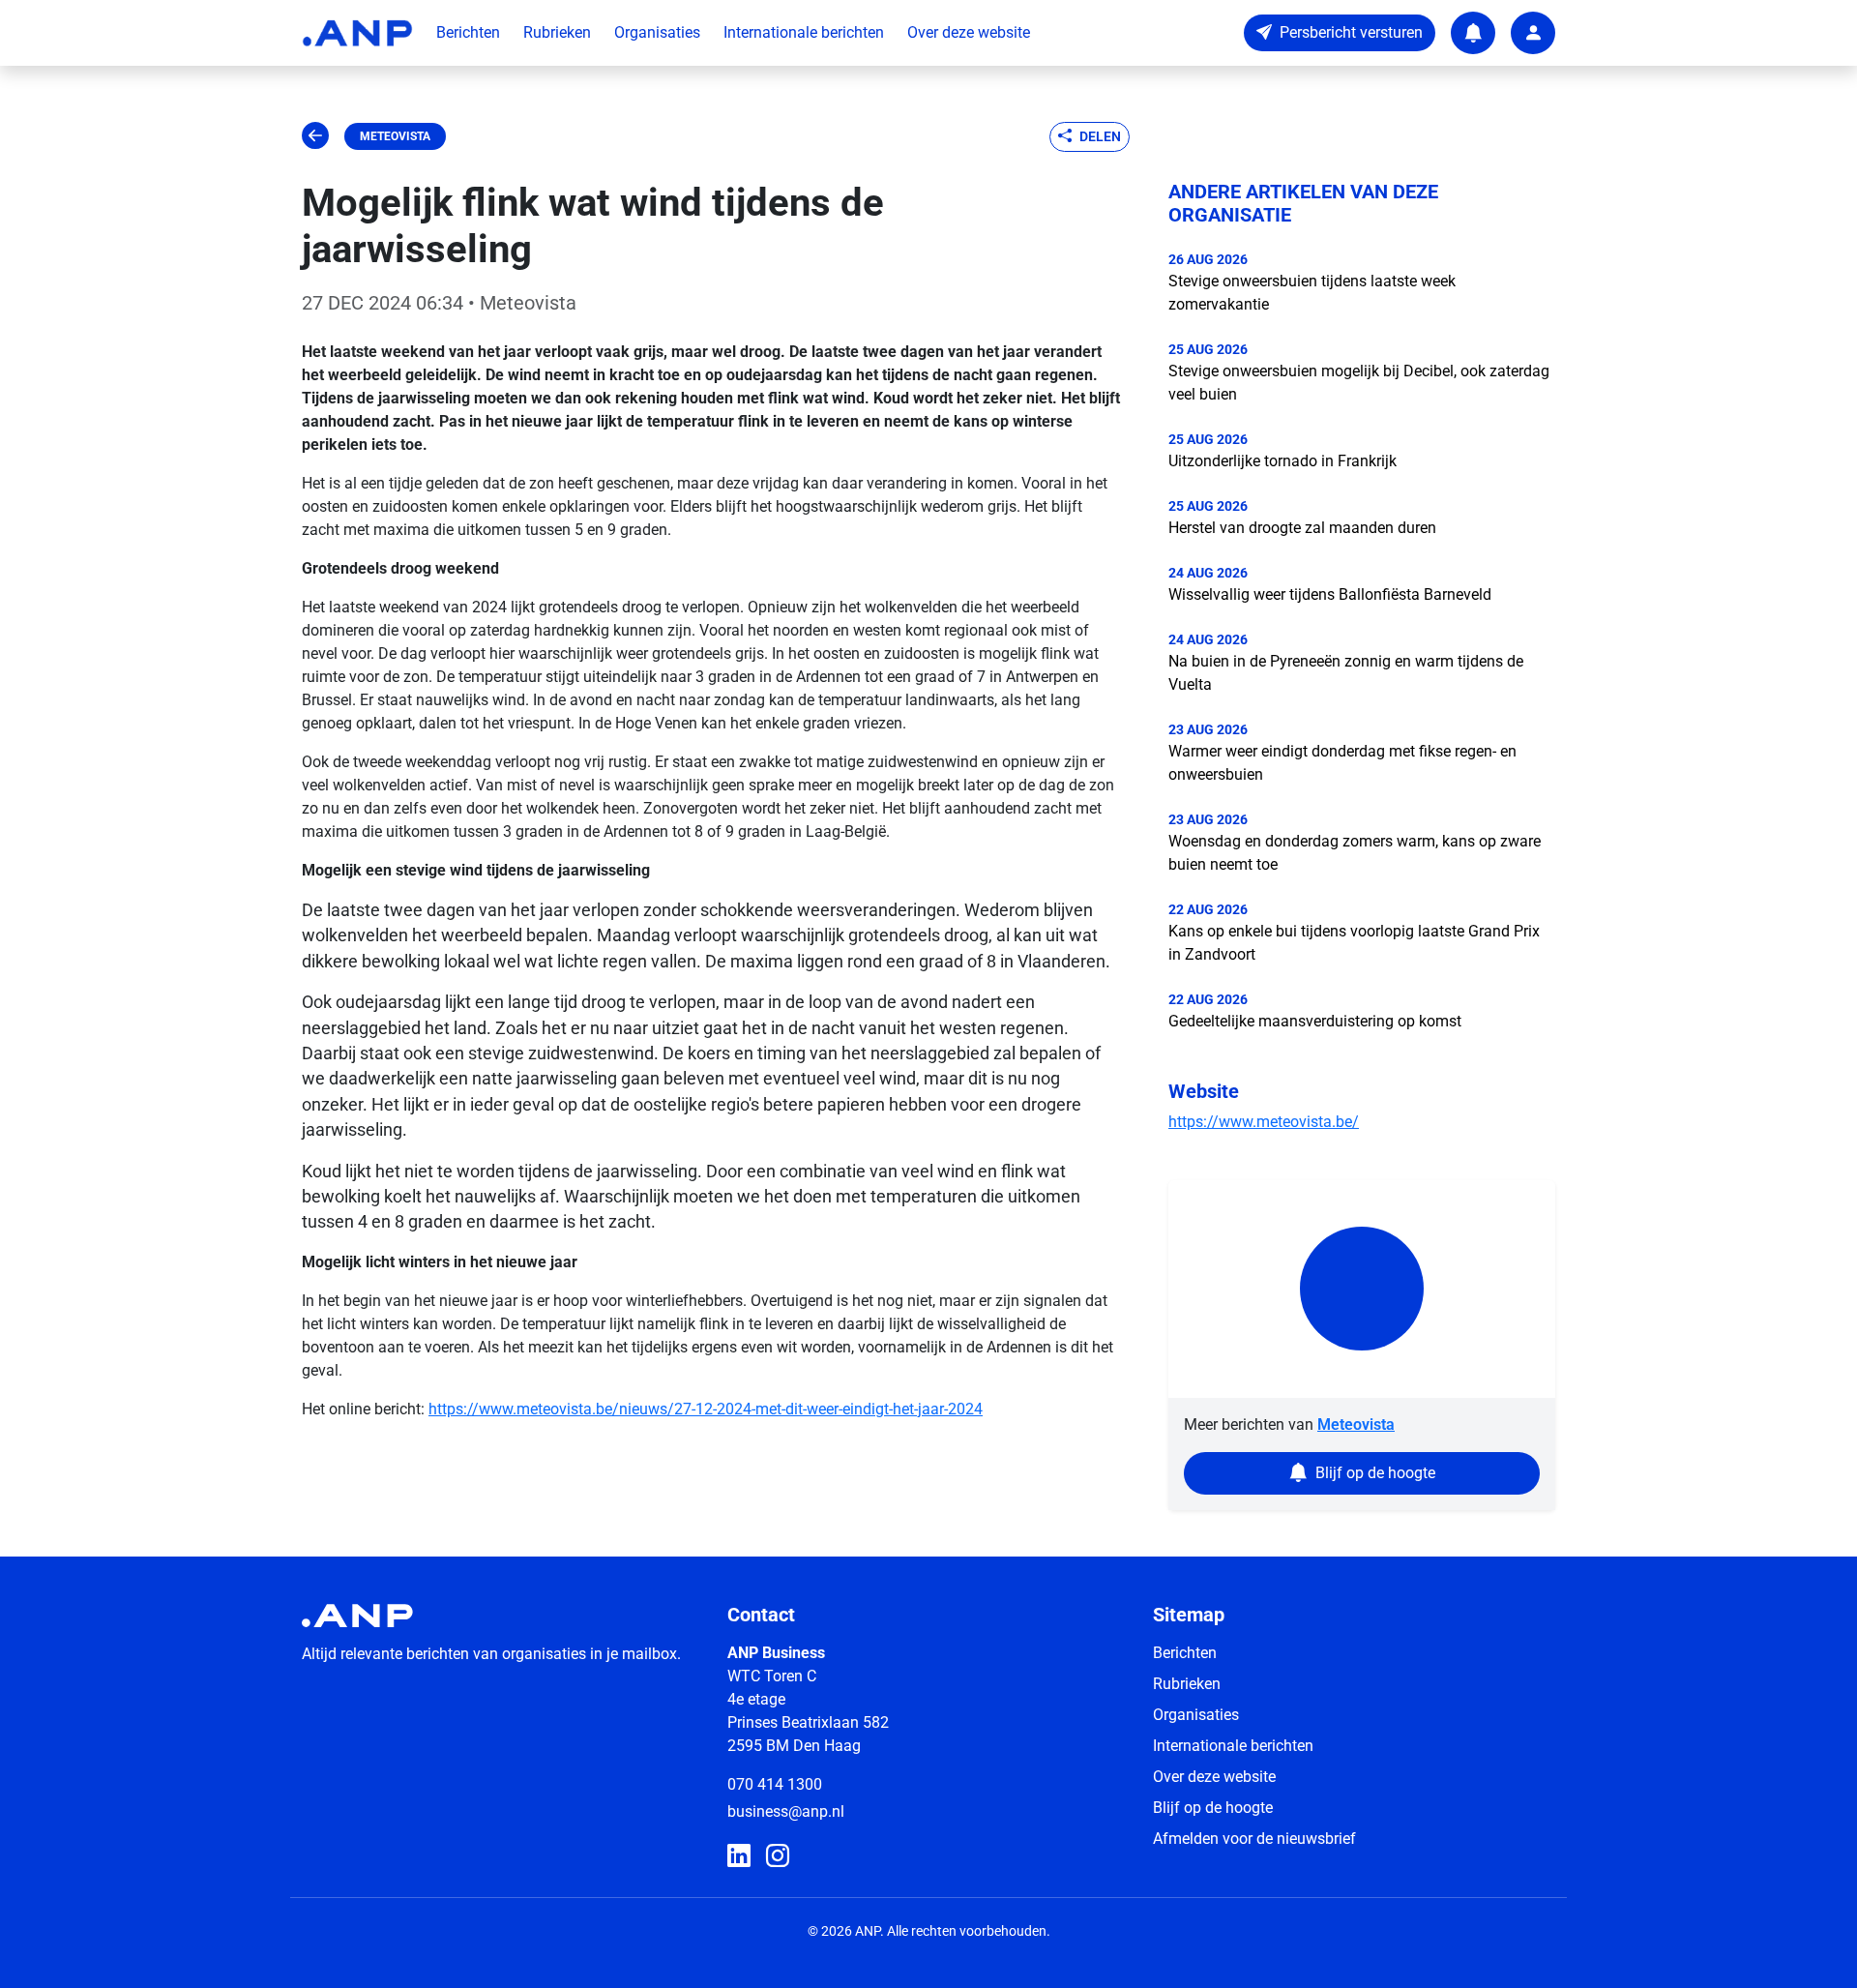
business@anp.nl (786, 1811)
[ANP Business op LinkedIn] (739, 1856)
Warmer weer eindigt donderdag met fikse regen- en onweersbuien (1342, 763)
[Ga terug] (315, 136)
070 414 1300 (775, 1784)
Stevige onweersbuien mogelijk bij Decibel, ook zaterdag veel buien (1359, 383)
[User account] (1533, 33)
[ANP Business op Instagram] (778, 1856)
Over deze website (969, 32)
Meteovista (395, 136)
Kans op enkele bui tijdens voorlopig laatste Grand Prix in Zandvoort (1354, 943)
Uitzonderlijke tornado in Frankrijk (1282, 461)
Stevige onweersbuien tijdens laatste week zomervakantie (1312, 293)
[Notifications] (1473, 33)
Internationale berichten (804, 32)
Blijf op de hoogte (1213, 1808)
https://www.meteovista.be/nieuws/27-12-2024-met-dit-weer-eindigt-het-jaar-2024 (706, 1409)
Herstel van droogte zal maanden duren (1302, 528)
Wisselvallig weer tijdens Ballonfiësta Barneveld (1330, 594)
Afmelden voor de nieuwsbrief (1254, 1839)
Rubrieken (557, 32)
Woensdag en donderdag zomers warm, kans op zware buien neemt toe (1355, 853)
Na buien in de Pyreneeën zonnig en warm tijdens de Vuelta (1346, 673)
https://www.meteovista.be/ (1264, 1122)
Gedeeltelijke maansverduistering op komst (1315, 1021)
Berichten (468, 32)
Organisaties (657, 32)
